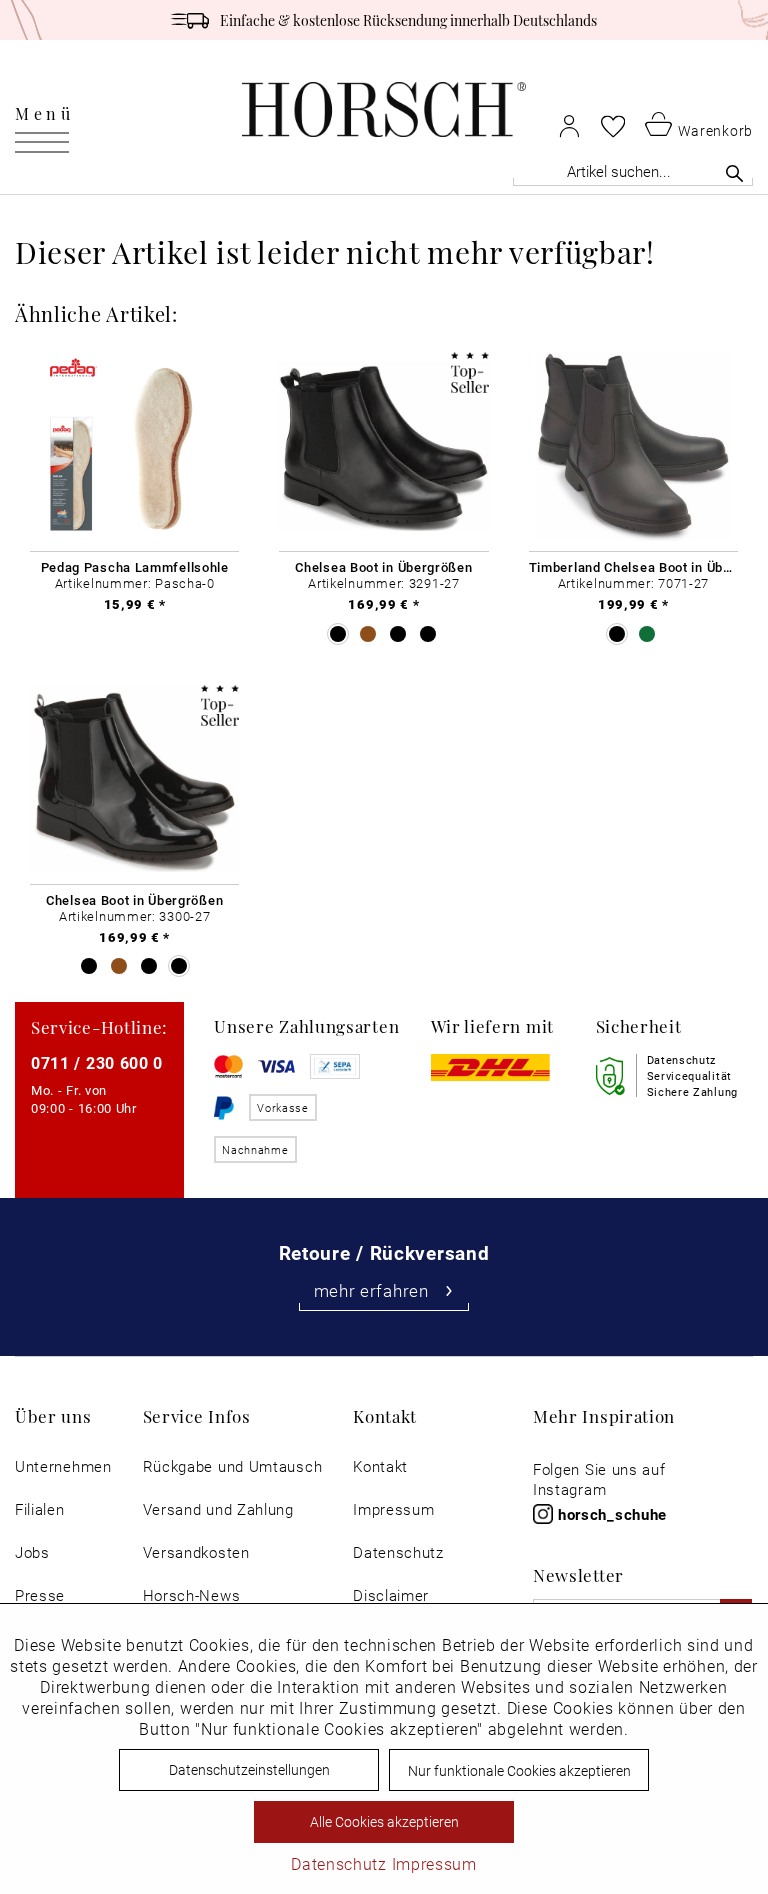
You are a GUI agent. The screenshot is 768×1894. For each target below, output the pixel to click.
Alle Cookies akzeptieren (384, 1821)
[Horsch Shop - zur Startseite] (384, 109)
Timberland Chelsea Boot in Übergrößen (633, 567)
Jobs (32, 1552)
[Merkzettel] (613, 126)
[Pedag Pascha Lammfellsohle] (134, 447)
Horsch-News (192, 1595)
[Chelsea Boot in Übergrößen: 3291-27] (383, 447)
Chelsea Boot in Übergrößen (383, 567)
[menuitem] (44, 110)
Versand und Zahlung (218, 1509)
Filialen (40, 1509)
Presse (40, 1595)
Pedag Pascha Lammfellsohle (135, 567)
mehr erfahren (371, 1290)
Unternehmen (63, 1466)
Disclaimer (391, 1595)
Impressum (393, 1509)
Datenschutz (398, 1552)
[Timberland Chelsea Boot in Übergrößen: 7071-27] (633, 447)
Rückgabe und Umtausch (233, 1466)
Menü (44, 113)
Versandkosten (196, 1552)
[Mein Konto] (569, 125)
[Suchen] (734, 173)
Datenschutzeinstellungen (249, 1769)
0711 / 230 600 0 (97, 1062)
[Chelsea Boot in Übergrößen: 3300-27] (134, 780)
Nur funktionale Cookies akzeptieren (519, 1770)
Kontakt (380, 1466)
